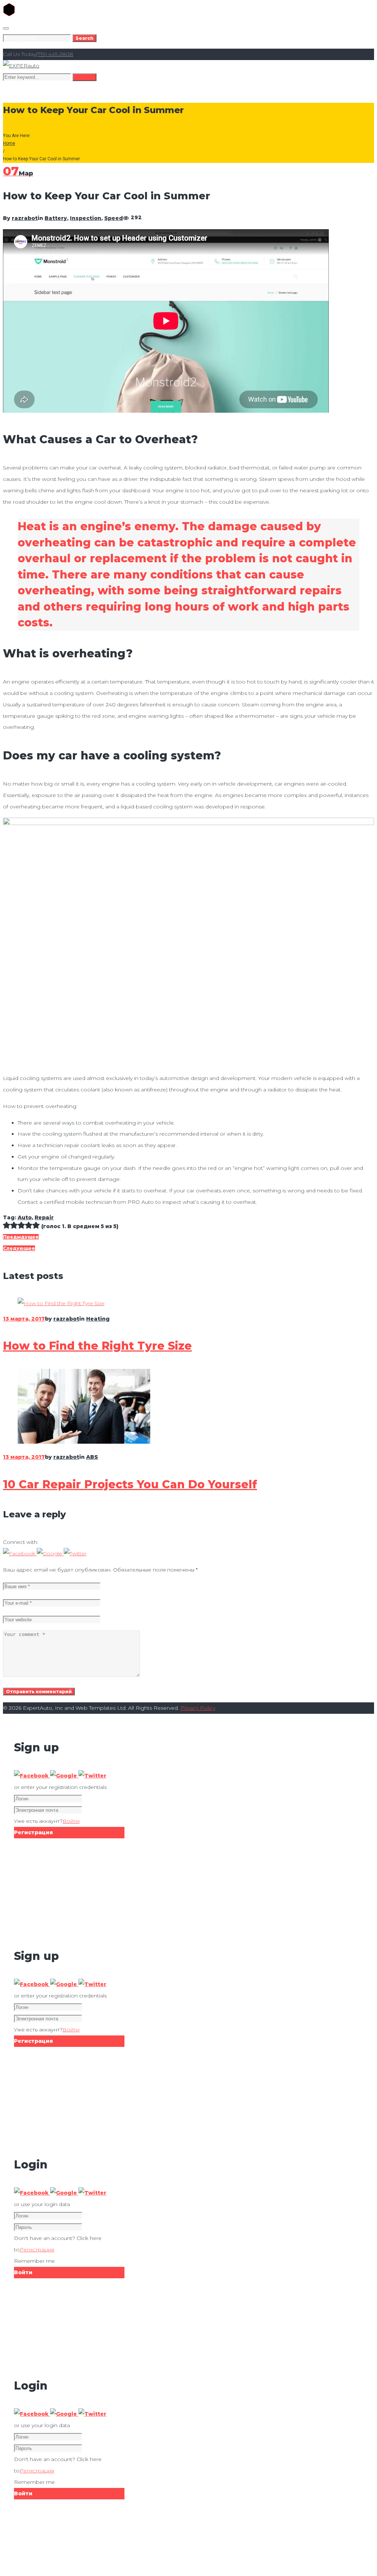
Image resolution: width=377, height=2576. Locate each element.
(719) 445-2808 (55, 54)
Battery (56, 218)
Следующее (19, 1248)
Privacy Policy (198, 1708)
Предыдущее (21, 1237)
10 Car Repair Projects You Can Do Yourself (130, 1484)
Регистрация (37, 2250)
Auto (25, 1217)
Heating (98, 1319)
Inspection (86, 218)
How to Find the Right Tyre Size (97, 1346)
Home (9, 143)
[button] (20, 1553)
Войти (71, 1821)
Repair (44, 1217)
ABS (92, 1457)
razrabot (25, 218)
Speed (114, 218)
